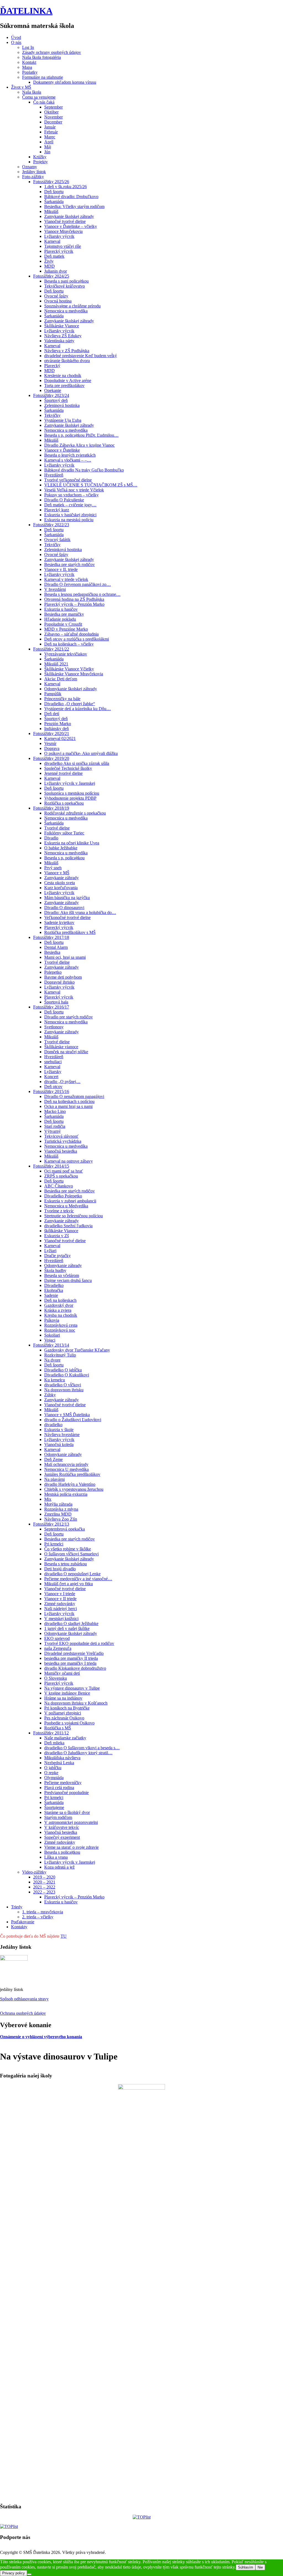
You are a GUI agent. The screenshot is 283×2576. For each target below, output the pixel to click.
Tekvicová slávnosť (61, 1136)
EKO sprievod (57, 1638)
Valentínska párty (59, 341)
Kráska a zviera (58, 1310)
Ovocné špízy (56, 296)
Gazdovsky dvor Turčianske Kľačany (77, 1350)
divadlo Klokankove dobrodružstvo (75, 1668)
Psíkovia (52, 1320)
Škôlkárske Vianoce (62, 326)
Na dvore (52, 1360)
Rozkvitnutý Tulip (60, 1355)
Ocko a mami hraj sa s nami (68, 1106)
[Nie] (29, 2574)
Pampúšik (53, 694)
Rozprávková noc (60, 1330)
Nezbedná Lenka (59, 1763)
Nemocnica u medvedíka (66, 311)
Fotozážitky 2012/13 (51, 1524)
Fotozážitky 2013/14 (51, 1345)
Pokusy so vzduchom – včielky (71, 495)
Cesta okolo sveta (60, 883)
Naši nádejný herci (61, 1609)
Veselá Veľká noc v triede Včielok (74, 490)
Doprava (52, 748)
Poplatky (30, 72)
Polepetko (53, 972)
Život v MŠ (21, 87)
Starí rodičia (55, 1126)
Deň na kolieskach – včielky (69, 644)
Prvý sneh (53, 868)
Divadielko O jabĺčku (63, 1370)
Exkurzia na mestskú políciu (69, 520)
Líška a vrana (56, 1857)
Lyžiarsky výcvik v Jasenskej (70, 783)
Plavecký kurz (57, 510)
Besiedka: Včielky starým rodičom (74, 206)
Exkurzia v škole (59, 1430)
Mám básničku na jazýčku (67, 898)
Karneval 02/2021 (60, 738)
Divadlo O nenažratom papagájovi (74, 1096)
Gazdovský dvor (59, 1305)
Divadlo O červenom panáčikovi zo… (78, 584)
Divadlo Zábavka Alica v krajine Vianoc (79, 445)
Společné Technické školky (68, 768)
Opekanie (53, 390)
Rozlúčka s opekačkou (64, 803)
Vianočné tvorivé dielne (65, 221)
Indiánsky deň (57, 729)
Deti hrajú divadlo (60, 1569)
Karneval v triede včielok (66, 579)
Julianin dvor (56, 271)
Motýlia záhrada (58, 1504)
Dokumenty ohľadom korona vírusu (65, 82)
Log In (28, 47)
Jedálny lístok (34, 172)
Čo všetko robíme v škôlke (68, 1549)
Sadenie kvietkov (59, 922)
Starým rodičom (58, 1817)
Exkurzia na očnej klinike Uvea (72, 843)
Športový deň (56, 400)
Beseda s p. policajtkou (64, 858)
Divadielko (54, 1285)
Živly (49, 261)
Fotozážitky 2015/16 (51, 1091)
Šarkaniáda (54, 202)
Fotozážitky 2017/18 (51, 937)
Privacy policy (14, 2573)
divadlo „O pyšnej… (62, 1082)
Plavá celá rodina (59, 1788)
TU (64, 1936)
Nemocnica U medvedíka (66, 1469)
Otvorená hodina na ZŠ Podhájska (74, 599)
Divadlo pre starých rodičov (69, 1017)
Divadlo (51, 838)
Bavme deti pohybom (63, 977)
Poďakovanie (23, 1922)
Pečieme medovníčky (63, 1783)
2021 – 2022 (44, 1887)
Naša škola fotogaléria (41, 57)
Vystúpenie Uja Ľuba (63, 420)
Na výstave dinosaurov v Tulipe (72, 1688)
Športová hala (56, 1002)
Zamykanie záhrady (61, 878)
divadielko (53, 1425)
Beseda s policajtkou (62, 1852)
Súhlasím (246, 2567)
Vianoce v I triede (60, 1594)
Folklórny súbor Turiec (64, 833)
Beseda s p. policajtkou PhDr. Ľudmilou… (81, 435)
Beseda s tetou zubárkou (65, 1564)
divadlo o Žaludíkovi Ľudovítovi (73, 1420)
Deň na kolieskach (60, 1300)
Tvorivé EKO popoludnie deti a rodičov (79, 1643)
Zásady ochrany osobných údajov (52, 52)
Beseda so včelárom (62, 1275)
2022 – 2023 (44, 1892)
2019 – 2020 (44, 1877)
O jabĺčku (53, 1768)
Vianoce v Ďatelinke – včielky (71, 226)
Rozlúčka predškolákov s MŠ (70, 932)
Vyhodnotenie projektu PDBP (70, 798)
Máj (48, 147)
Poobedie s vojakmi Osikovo (69, 1723)
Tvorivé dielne (57, 828)
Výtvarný (53, 1131)
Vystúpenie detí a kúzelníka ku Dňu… (78, 709)
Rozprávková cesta (61, 1325)
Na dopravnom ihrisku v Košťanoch (76, 1703)
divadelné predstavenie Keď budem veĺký (81, 356)
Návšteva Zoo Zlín (61, 1519)
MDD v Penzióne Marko (66, 629)
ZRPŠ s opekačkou (61, 1176)
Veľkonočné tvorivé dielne (67, 917)
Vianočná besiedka (61, 1151)
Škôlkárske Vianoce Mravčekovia (74, 674)
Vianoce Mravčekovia (63, 231)
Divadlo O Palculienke (64, 500)
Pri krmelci (54, 1544)
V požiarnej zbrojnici (63, 1713)
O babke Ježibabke (61, 848)
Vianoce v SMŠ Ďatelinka (67, 1415)
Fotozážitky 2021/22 (51, 649)
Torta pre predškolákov (64, 385)
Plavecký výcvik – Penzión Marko (74, 604)
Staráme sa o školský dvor (67, 1812)
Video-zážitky (34, 1872)
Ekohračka (54, 1290)
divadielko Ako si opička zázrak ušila (77, 763)
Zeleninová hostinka (62, 405)
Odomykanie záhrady (63, 1265)
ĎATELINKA (26, 11)
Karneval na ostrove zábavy (69, 1161)
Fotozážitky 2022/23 (51, 525)
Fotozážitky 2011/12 (51, 1733)
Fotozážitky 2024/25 (51, 276)
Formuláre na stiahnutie (43, 77)
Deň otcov (53, 1086)
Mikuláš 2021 (56, 664)
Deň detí (52, 714)
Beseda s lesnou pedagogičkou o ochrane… (82, 594)
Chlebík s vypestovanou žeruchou (74, 1489)
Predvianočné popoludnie (66, 1793)
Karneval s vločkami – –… (68, 460)
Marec (50, 137)
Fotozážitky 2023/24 (51, 395)
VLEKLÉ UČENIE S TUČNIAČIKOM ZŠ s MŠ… (91, 485)
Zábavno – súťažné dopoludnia (71, 634)
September (53, 107)
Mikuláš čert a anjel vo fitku (69, 1584)
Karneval (52, 241)
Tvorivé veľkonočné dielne (68, 480)
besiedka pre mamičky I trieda (70, 1663)
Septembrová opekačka (65, 1529)
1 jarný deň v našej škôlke (67, 1628)
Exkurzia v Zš (57, 1236)
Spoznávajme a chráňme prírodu (72, 306)
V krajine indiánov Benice (67, 1693)
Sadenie (51, 1295)
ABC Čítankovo (59, 1186)
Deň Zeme (53, 1459)
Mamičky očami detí (62, 1673)
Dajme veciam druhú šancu (68, 1280)
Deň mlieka (54, 1743)
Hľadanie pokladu (60, 619)
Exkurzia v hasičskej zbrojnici (70, 515)
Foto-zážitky (33, 177)
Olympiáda (54, 1778)
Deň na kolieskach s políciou (69, 1101)
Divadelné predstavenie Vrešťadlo (74, 1653)
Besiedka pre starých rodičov (70, 564)
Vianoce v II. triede (61, 569)
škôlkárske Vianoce (61, 1231)
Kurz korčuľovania (61, 888)
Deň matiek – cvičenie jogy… (70, 505)
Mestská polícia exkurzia (66, 1494)
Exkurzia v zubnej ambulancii (70, 1201)
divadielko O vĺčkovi (63, 1385)
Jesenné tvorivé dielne (63, 773)
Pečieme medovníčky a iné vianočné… (78, 1579)
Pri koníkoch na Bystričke (67, 1708)
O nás (16, 42)
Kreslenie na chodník (63, 376)
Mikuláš (51, 211)
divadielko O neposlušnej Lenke (72, 1574)
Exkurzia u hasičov (61, 609)
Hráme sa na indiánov (63, 1698)
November (53, 117)
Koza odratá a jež (59, 1867)
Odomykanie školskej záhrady (71, 689)
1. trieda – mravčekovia (43, 1912)
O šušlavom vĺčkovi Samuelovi (71, 1554)
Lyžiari (50, 1251)
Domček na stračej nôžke (66, 1052)
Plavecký (52, 366)
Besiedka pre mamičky (64, 614)
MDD (49, 266)
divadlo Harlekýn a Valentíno (70, 1484)
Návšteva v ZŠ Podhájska (67, 351)
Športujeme (54, 1807)
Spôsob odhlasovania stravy (24, 1999)
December (53, 122)
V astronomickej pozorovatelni (71, 1822)
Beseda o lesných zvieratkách (70, 455)
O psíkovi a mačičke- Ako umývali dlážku (81, 753)
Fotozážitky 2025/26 (51, 182)
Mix (48, 1499)
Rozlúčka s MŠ (58, 1728)
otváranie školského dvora (67, 361)
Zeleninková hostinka (63, 550)
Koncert (51, 1077)
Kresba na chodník (61, 1315)
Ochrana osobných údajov (23, 2013)
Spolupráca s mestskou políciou (72, 793)
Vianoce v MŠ (57, 873)
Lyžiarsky (53, 1072)
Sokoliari (52, 1335)
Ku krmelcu (55, 1380)
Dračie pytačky (57, 1256)
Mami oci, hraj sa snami (65, 957)
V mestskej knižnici (61, 1618)
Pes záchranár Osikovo (64, 1718)
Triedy (17, 1907)
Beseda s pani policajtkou (66, 281)
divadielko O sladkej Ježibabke (71, 1623)
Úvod (16, 37)
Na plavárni (54, 1479)
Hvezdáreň (54, 475)
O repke (51, 1773)
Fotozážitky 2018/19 (51, 808)
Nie (260, 2567)
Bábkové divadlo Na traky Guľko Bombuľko (84, 470)
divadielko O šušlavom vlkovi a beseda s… (82, 1748)
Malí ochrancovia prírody (66, 1464)
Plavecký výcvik (59, 251)
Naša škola (32, 92)
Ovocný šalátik (57, 540)
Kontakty (19, 1927)
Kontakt (29, 62)
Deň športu (54, 192)
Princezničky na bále (62, 699)
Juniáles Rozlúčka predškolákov (72, 1474)
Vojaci (50, 1340)
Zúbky (50, 1395)
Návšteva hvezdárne (62, 1435)
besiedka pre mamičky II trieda (71, 1658)
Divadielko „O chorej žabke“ (70, 704)
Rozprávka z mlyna (61, 1509)
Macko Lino (55, 1111)
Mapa (27, 67)
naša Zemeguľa (58, 1648)
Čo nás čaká (44, 102)
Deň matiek (54, 256)
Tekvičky (52, 415)
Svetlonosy (54, 1027)
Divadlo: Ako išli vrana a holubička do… (80, 912)
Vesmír (50, 743)
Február (51, 132)
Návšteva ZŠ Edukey (63, 336)
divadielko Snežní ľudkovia (68, 1226)
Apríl (49, 142)
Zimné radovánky (60, 1604)
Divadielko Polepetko (63, 1196)
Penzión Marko (58, 724)
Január (50, 127)
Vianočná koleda (59, 1444)
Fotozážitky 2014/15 (51, 1166)
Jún (47, 152)
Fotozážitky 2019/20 (51, 758)
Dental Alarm (56, 947)
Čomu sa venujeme (39, 97)
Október (51, 112)
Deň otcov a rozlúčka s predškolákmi (77, 639)
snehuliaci (53, 1062)
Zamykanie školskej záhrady (69, 216)
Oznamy (30, 167)
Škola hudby (55, 1270)
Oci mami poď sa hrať (64, 1171)
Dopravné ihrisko (59, 982)
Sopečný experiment (62, 1837)
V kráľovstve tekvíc (62, 1827)
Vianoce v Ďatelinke (62, 450)
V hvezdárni (55, 589)
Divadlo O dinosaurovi (64, 908)
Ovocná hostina (58, 301)
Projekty (40, 162)
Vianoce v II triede (60, 1599)
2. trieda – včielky (38, 1917)
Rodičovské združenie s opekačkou (75, 813)
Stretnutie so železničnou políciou (74, 1216)
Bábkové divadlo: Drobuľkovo (71, 197)
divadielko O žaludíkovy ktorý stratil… (78, 1753)
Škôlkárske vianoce (61, 1047)
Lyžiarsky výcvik (59, 236)
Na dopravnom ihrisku (64, 1390)
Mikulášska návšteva (62, 1758)
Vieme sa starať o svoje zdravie (71, 1847)
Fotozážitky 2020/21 (51, 733)
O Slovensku (56, 1678)
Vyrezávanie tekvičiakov (66, 654)
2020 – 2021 (44, 1882)
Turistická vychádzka (63, 1141)
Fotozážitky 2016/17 (51, 1007)
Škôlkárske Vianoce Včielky (69, 669)
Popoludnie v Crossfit (63, 624)
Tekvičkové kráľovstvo (65, 286)
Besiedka (52, 952)
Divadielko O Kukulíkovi (67, 1375)
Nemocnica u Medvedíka (66, 1206)
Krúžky (40, 157)
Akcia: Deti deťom (61, 679)
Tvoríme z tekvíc (59, 1211)
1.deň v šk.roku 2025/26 (65, 187)
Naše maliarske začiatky (65, 1738)
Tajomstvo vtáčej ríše (63, 246)
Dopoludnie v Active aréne (68, 380)
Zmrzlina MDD (58, 1514)
